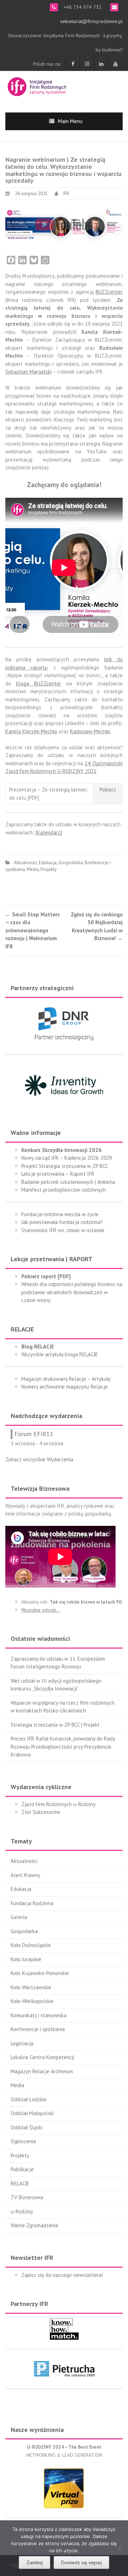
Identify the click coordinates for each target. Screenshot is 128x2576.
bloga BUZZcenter (39, 683)
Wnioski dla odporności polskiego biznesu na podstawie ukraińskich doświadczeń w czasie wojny (72, 1292)
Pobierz (108, 790)
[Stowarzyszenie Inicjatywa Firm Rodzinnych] (37, 86)
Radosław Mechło (90, 731)
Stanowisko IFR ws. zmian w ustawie (63, 1230)
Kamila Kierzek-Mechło (31, 731)
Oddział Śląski (26, 2127)
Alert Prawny (25, 1875)
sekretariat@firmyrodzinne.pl (91, 21)
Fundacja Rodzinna (32, 1903)
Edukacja (48, 863)
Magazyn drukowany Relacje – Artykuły (66, 1379)
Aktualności (25, 863)
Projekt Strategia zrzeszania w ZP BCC (65, 1166)
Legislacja (22, 2043)
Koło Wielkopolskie (32, 2001)
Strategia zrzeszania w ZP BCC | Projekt (55, 1725)
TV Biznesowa (27, 2197)
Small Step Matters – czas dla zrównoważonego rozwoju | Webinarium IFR (33, 930)
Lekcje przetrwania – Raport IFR (58, 1174)
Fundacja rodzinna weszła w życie (60, 1214)
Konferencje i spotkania (38, 2029)
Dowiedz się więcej (81, 2563)
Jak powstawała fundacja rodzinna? (62, 1222)
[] (49, 832)
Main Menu (70, 121)
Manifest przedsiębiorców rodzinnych (64, 1190)
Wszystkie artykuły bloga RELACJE (60, 1354)
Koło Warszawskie (31, 1987)
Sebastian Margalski (28, 372)
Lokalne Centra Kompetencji (42, 2057)
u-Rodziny (22, 2211)
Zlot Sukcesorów (41, 1812)
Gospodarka (71, 863)
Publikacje (22, 2169)
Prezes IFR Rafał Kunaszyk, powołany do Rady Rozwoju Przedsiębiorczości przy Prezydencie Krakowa (63, 1747)
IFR (66, 194)
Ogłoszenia (23, 2141)
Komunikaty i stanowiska (39, 2015)
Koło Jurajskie (26, 1959)
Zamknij (34, 2563)
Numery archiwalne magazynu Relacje (65, 1387)
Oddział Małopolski (32, 2113)
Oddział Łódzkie (29, 2099)
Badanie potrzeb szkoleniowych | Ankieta (68, 1182)
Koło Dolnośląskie (31, 1945)
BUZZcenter (109, 292)
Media (33, 869)
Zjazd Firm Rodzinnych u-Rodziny (58, 1804)
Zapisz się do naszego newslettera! (62, 2275)
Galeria (19, 1917)
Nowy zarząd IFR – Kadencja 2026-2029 (67, 1158)
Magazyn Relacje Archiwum (42, 2071)
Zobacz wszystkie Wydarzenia (39, 1459)
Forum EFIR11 (34, 1434)
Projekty (49, 869)
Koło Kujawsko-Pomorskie (40, 1973)
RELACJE (20, 2183)
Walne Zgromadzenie (34, 2225)
